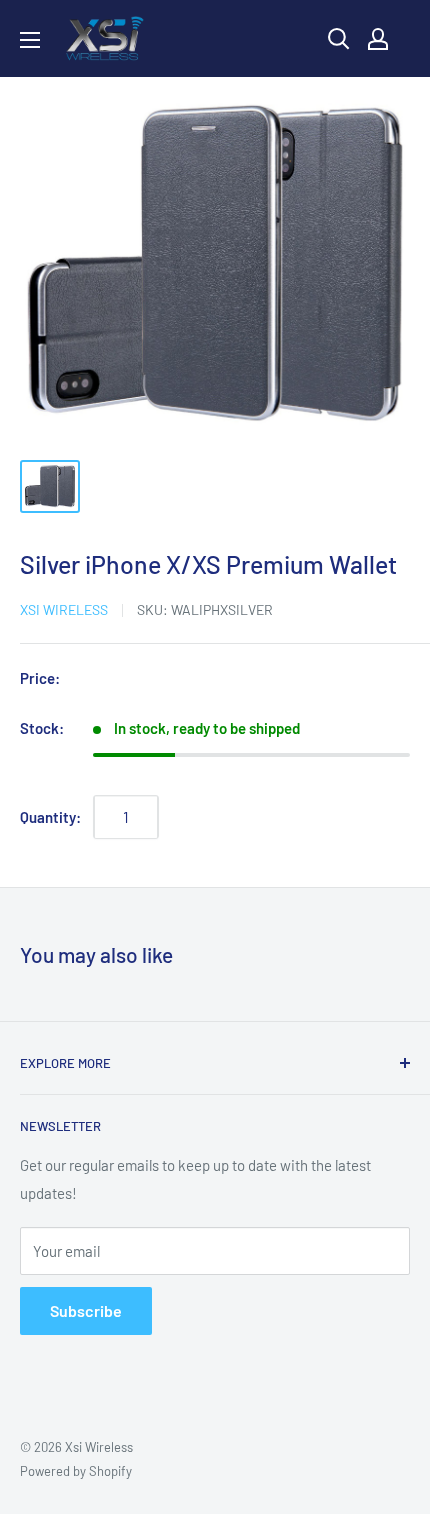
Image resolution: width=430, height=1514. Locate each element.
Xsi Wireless (64, 609)
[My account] (378, 39)
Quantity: (50, 817)
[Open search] (339, 39)
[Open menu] (30, 40)
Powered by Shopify (76, 1471)
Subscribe (86, 1310)
